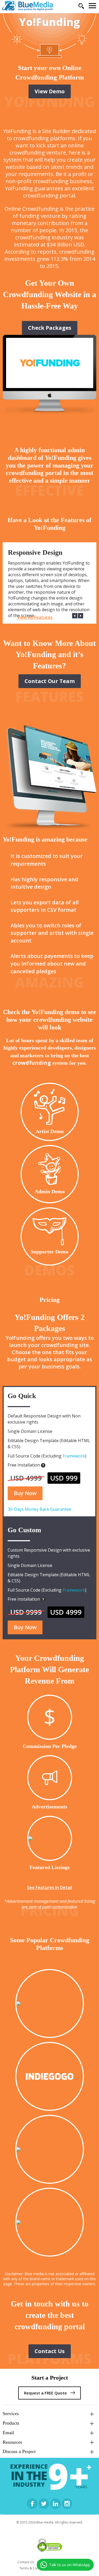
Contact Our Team (50, 681)
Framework (74, 1456)
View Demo (50, 91)
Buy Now (25, 1493)
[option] (49, 583)
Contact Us (50, 2351)
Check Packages (50, 328)
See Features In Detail (49, 1887)
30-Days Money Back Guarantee (39, 1509)
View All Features (35, 617)
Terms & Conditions (34, 2568)
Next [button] (81, 616)
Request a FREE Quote (46, 2393)
